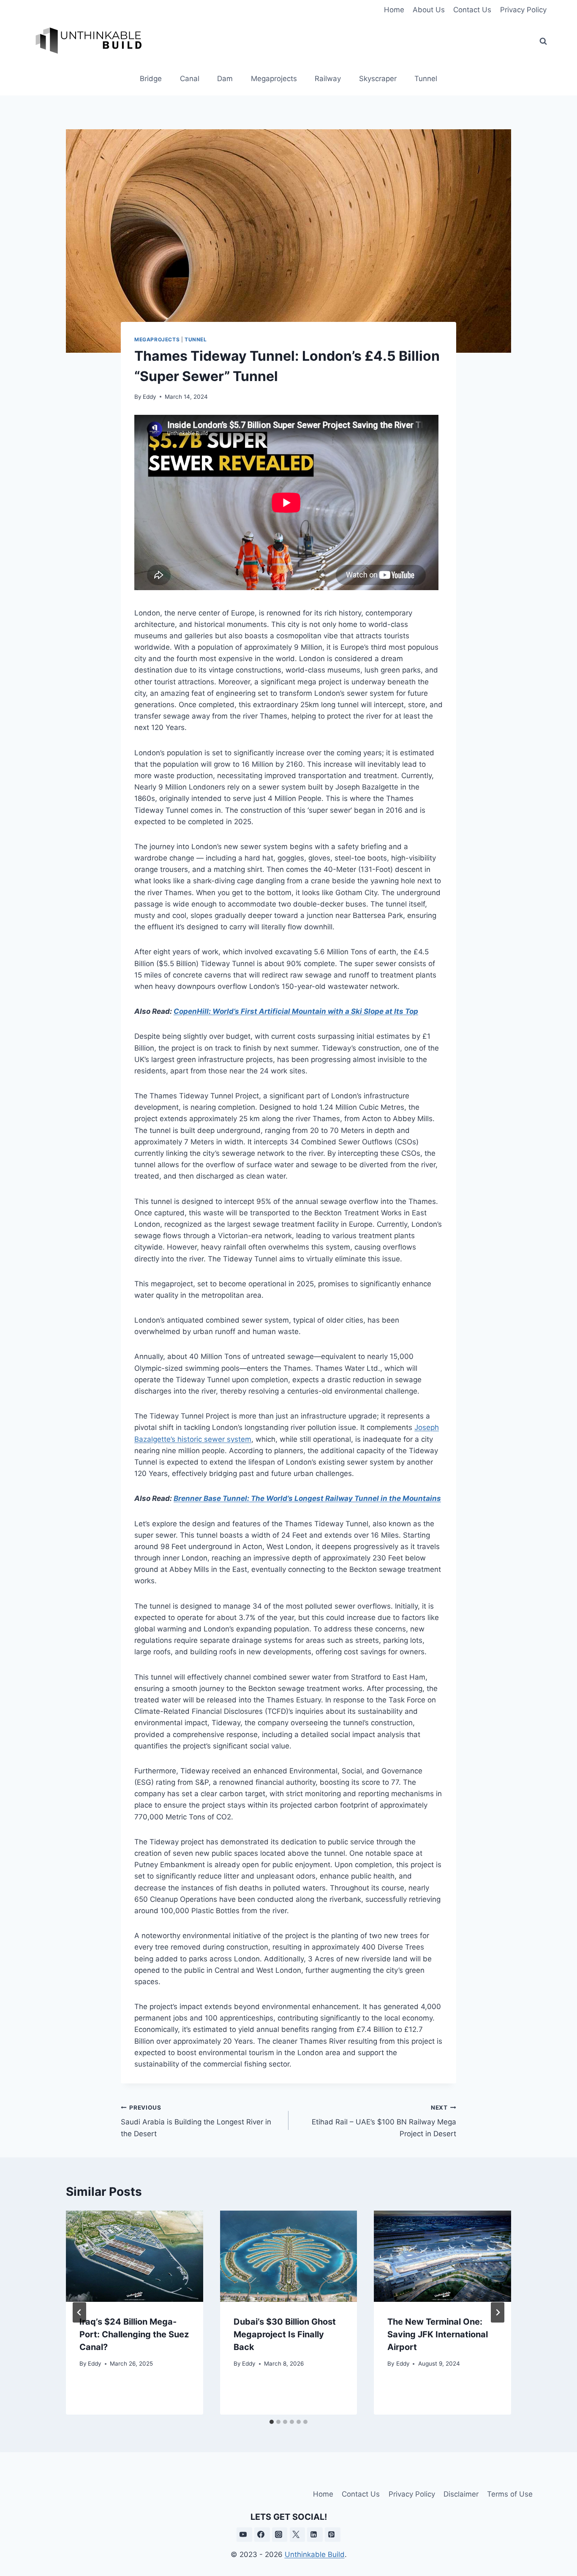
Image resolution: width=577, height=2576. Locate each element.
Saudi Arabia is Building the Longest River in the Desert (196, 2121)
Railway (328, 79)
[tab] (272, 2422)
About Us (429, 10)
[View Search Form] (543, 41)
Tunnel (426, 79)
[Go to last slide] (79, 2312)
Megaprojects (274, 79)
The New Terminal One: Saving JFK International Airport (438, 2334)
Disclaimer (461, 2494)
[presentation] (135, 2256)
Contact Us (472, 10)
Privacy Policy (523, 10)
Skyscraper (378, 79)
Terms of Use (510, 2494)
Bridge (151, 79)
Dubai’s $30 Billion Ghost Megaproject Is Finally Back (285, 2334)
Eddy (150, 397)
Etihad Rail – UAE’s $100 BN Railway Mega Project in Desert (384, 2121)
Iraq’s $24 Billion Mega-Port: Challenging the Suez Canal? (134, 2334)
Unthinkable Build (315, 2554)
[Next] (498, 2312)
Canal (190, 79)
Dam (225, 79)
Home (394, 10)
